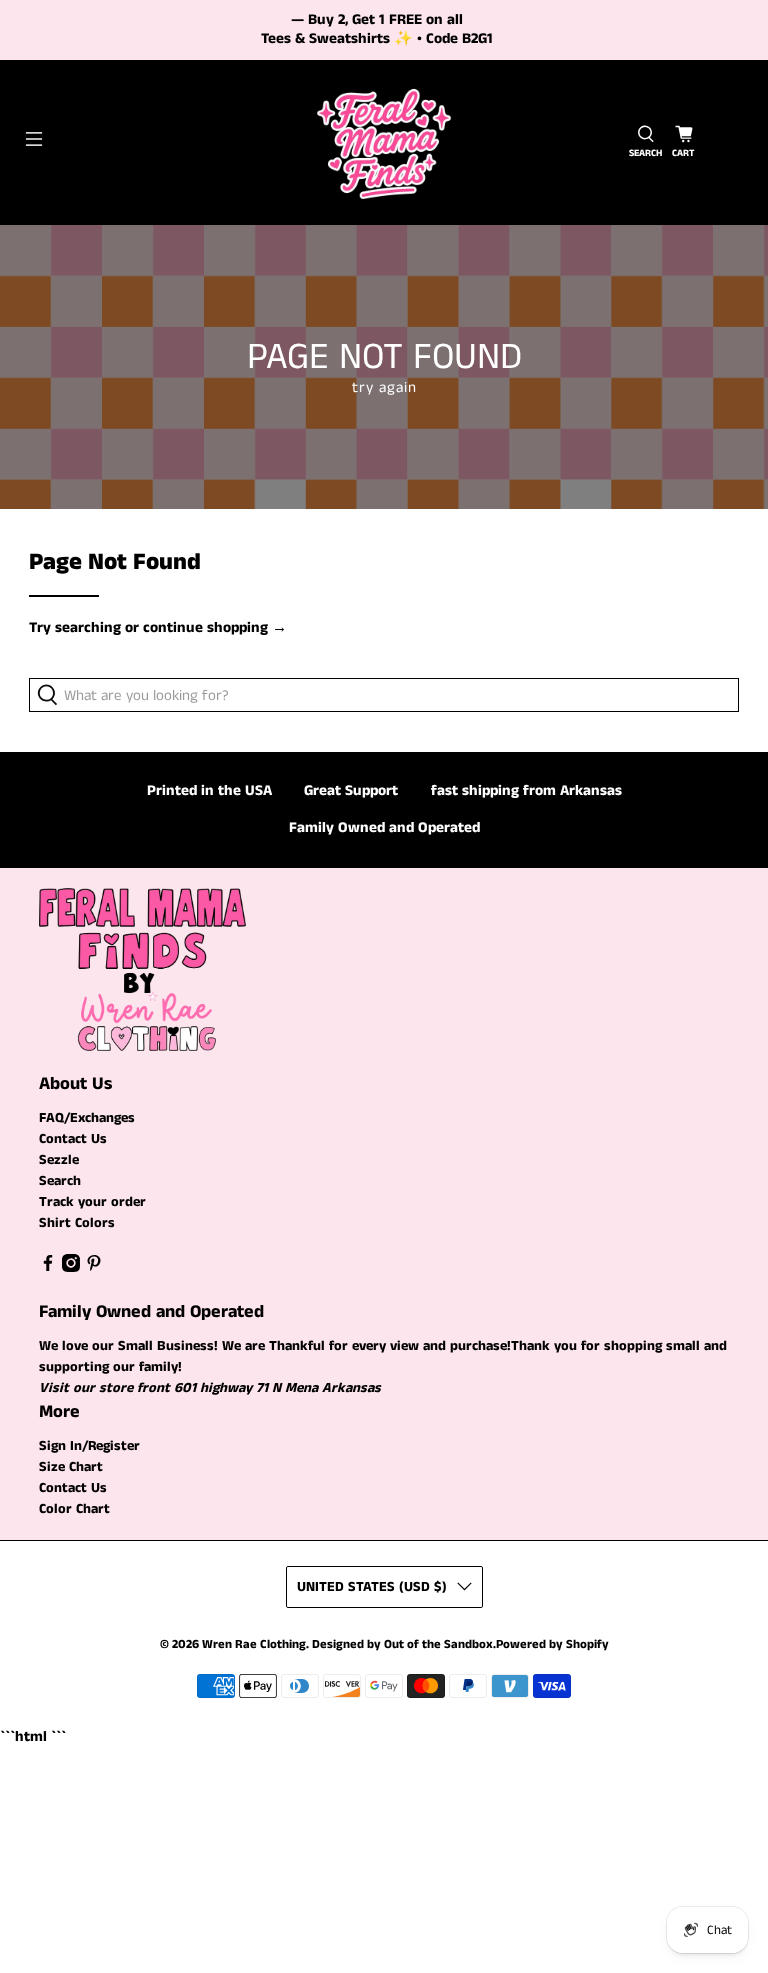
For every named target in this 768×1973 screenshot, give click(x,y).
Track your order (92, 1202)
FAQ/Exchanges (87, 1118)
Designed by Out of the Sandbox (402, 1644)
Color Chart (74, 1509)
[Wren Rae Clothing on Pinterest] (94, 1268)
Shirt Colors (77, 1223)
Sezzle (59, 1160)
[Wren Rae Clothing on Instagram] (71, 1268)
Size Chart (71, 1467)
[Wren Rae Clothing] (384, 142)
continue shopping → (215, 627)
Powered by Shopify (552, 1644)
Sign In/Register (89, 1446)
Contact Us (73, 1139)
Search (60, 1181)
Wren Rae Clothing (254, 1644)
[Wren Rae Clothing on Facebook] (48, 1268)
